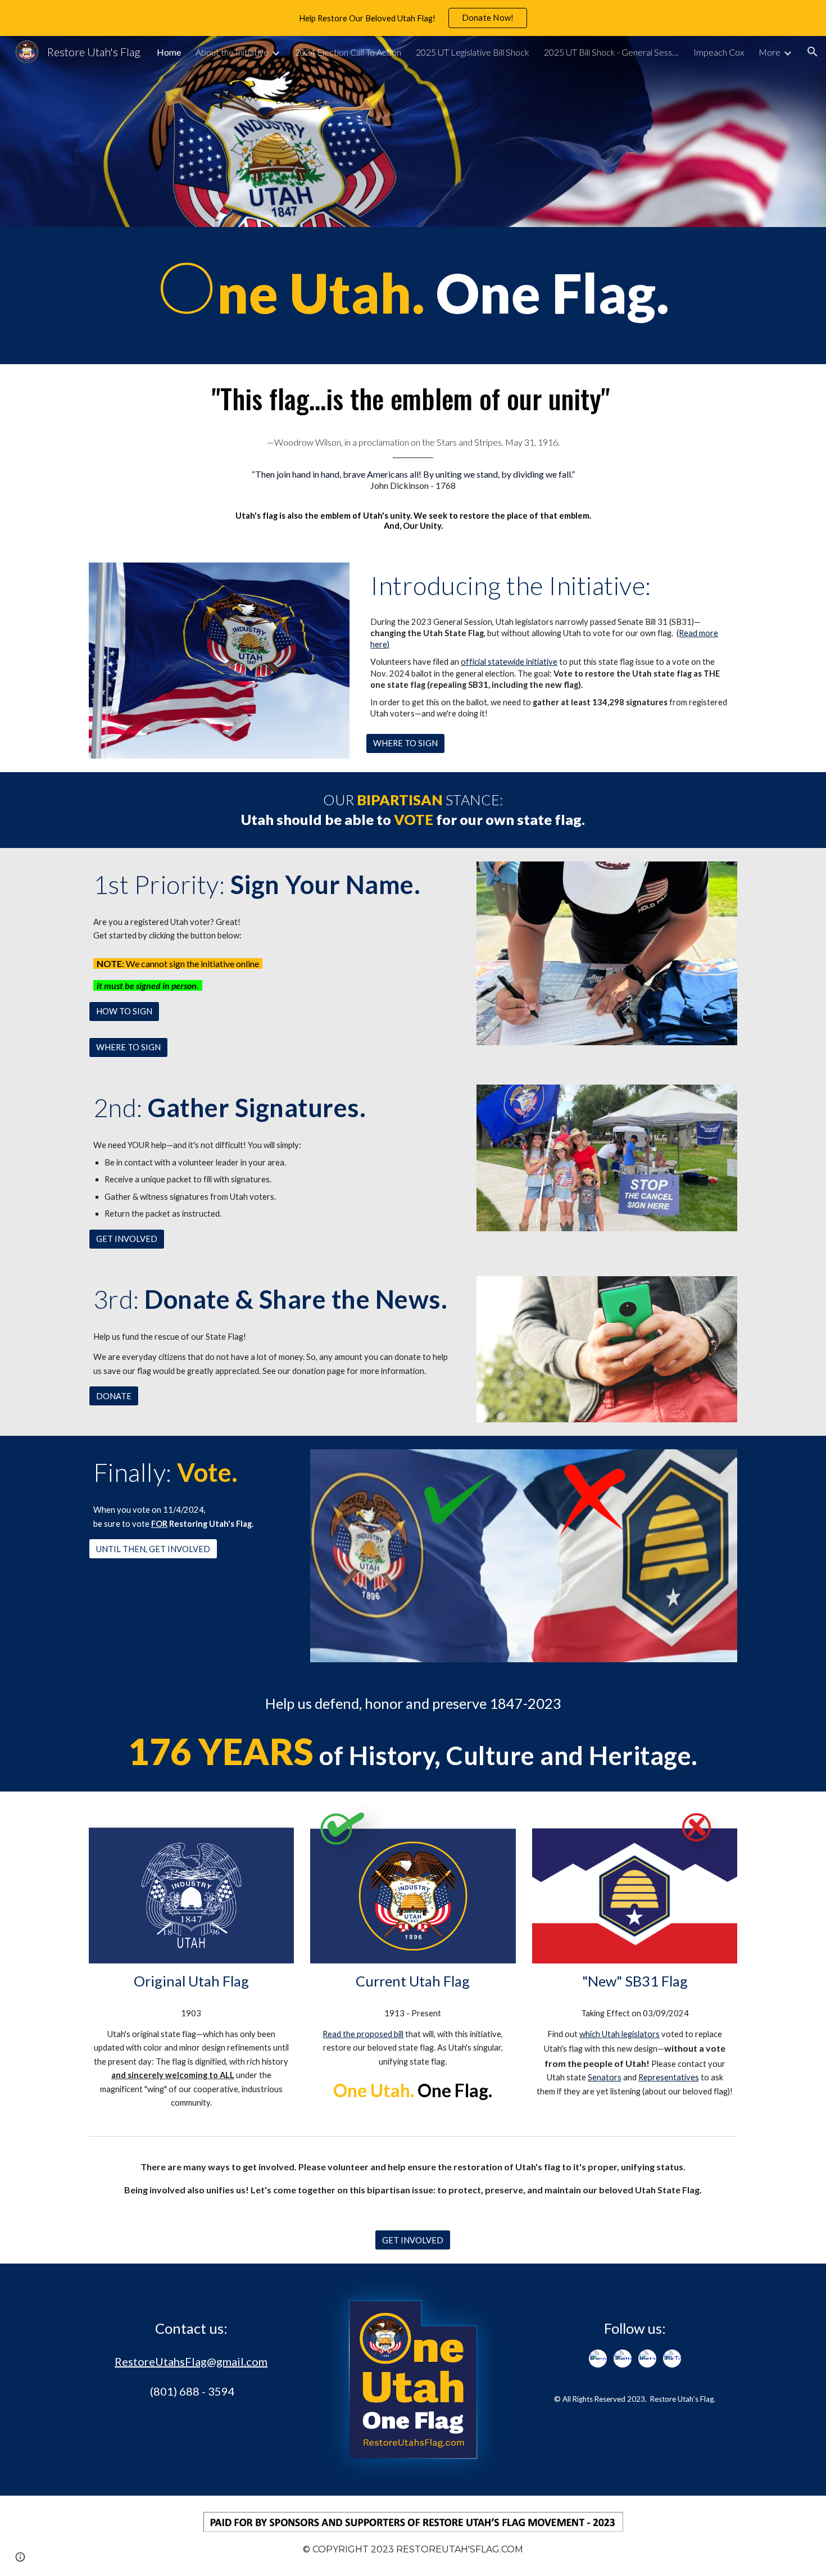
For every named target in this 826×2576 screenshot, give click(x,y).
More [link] (770, 52)
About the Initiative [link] (232, 52)
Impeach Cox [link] (719, 52)
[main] (413, 296)
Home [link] (169, 52)
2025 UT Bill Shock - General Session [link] (611, 52)
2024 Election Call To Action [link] (348, 52)
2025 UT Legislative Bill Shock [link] (473, 52)
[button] (813, 52)
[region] (413, 18)
